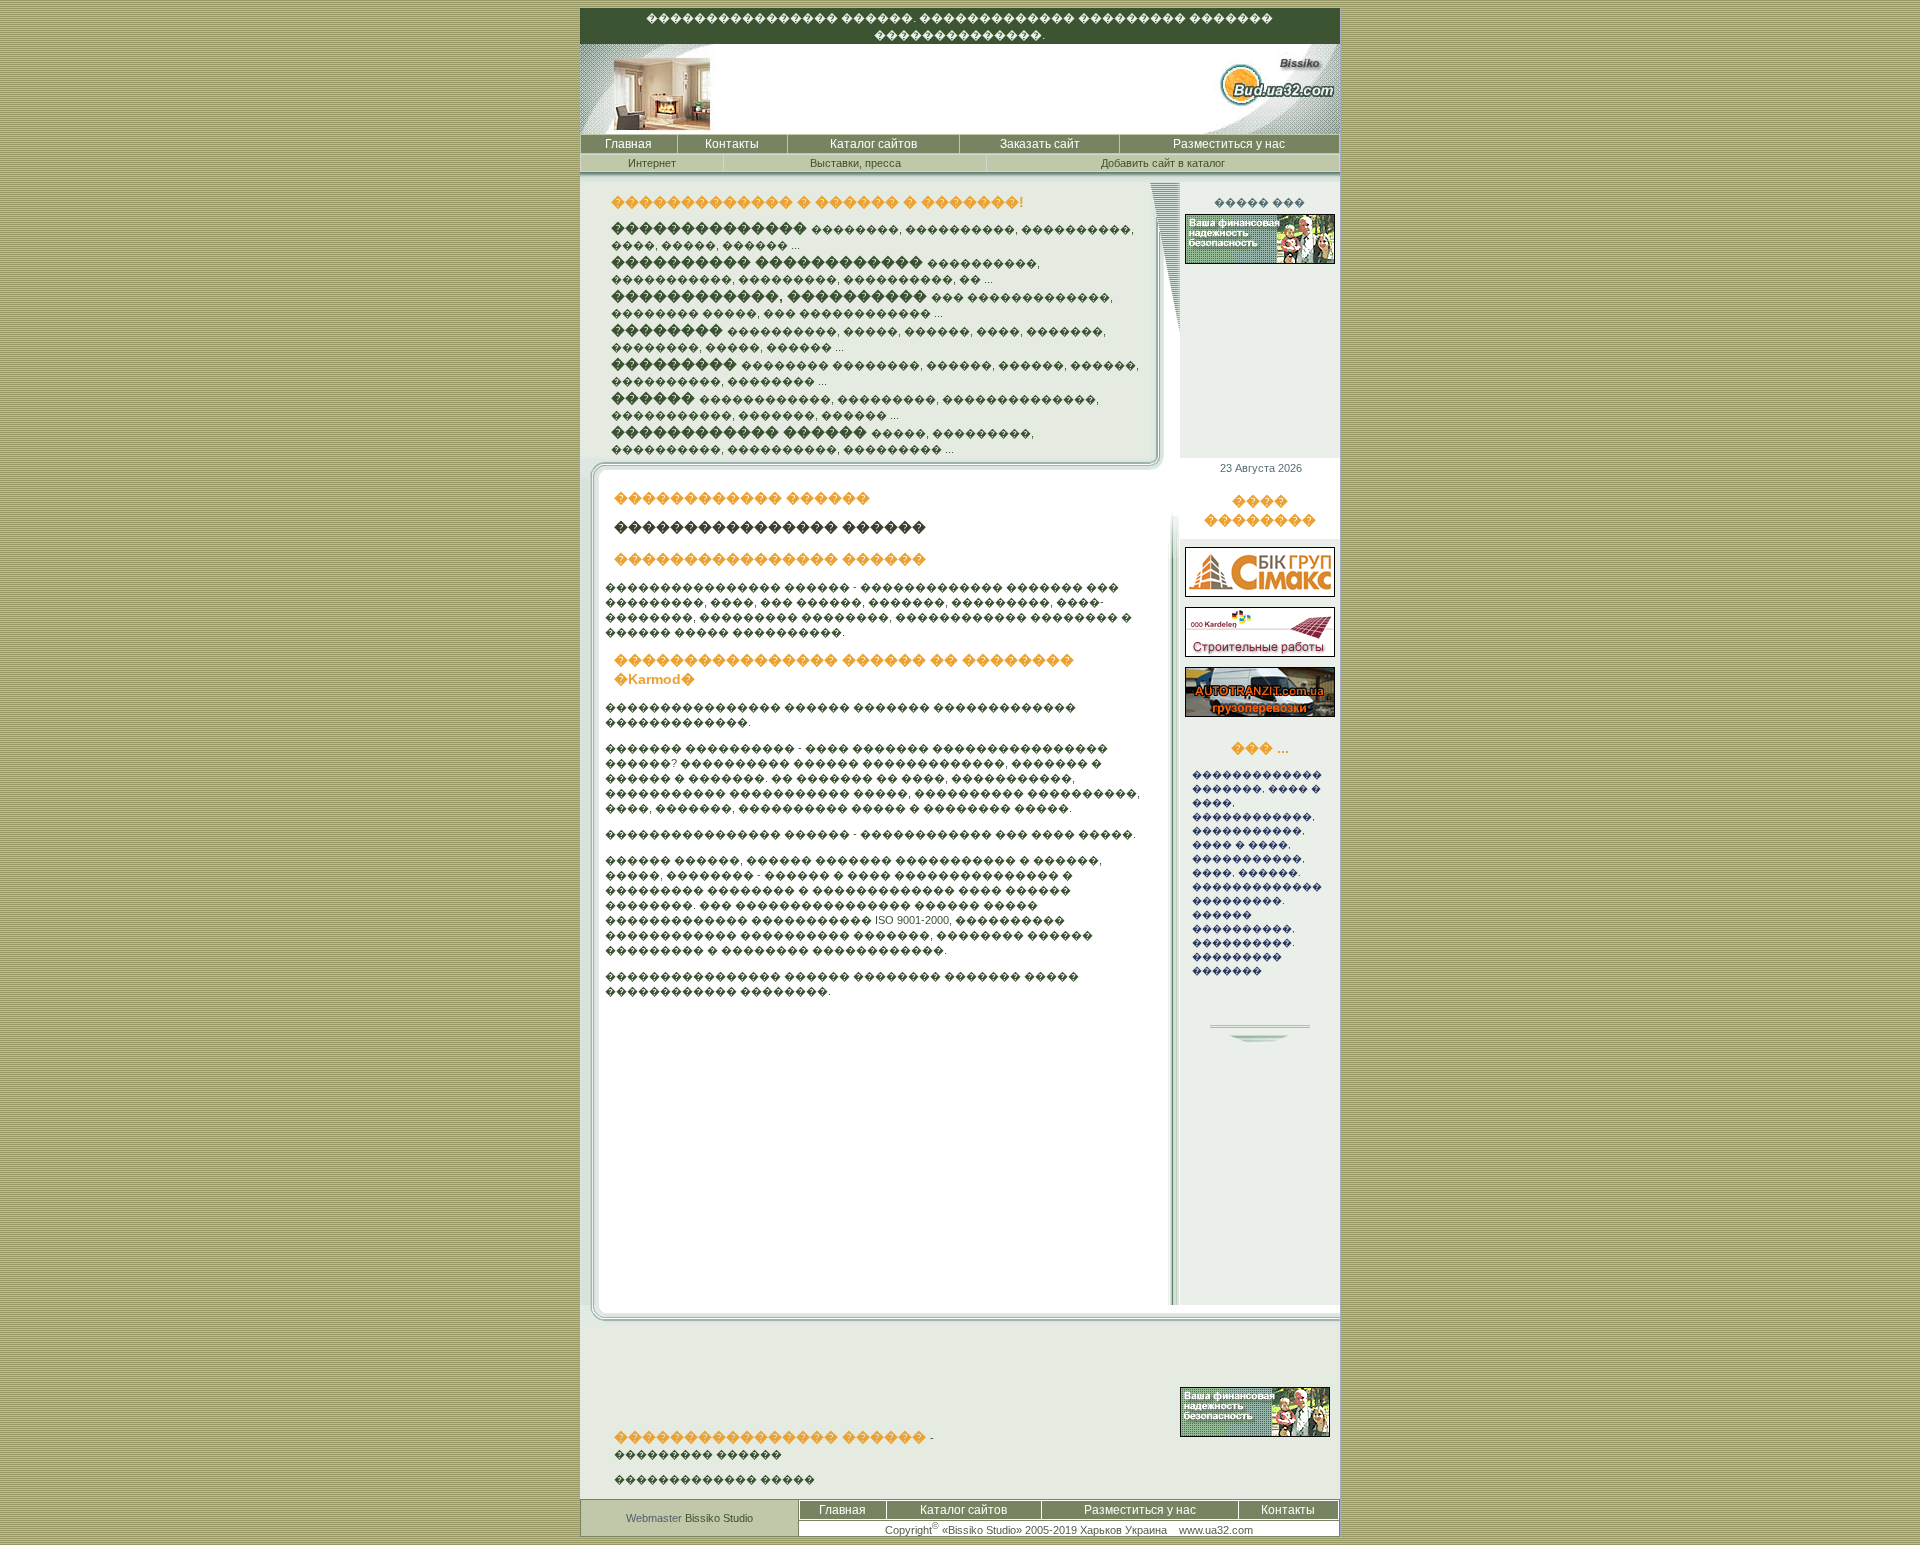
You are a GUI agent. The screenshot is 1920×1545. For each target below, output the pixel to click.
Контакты (732, 144)
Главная (628, 144)
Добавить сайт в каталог (1163, 163)
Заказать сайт (1040, 144)
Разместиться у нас (1229, 144)
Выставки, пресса (855, 163)
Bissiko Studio (719, 1518)
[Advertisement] (1243, 1182)
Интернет (652, 163)
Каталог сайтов (873, 144)
